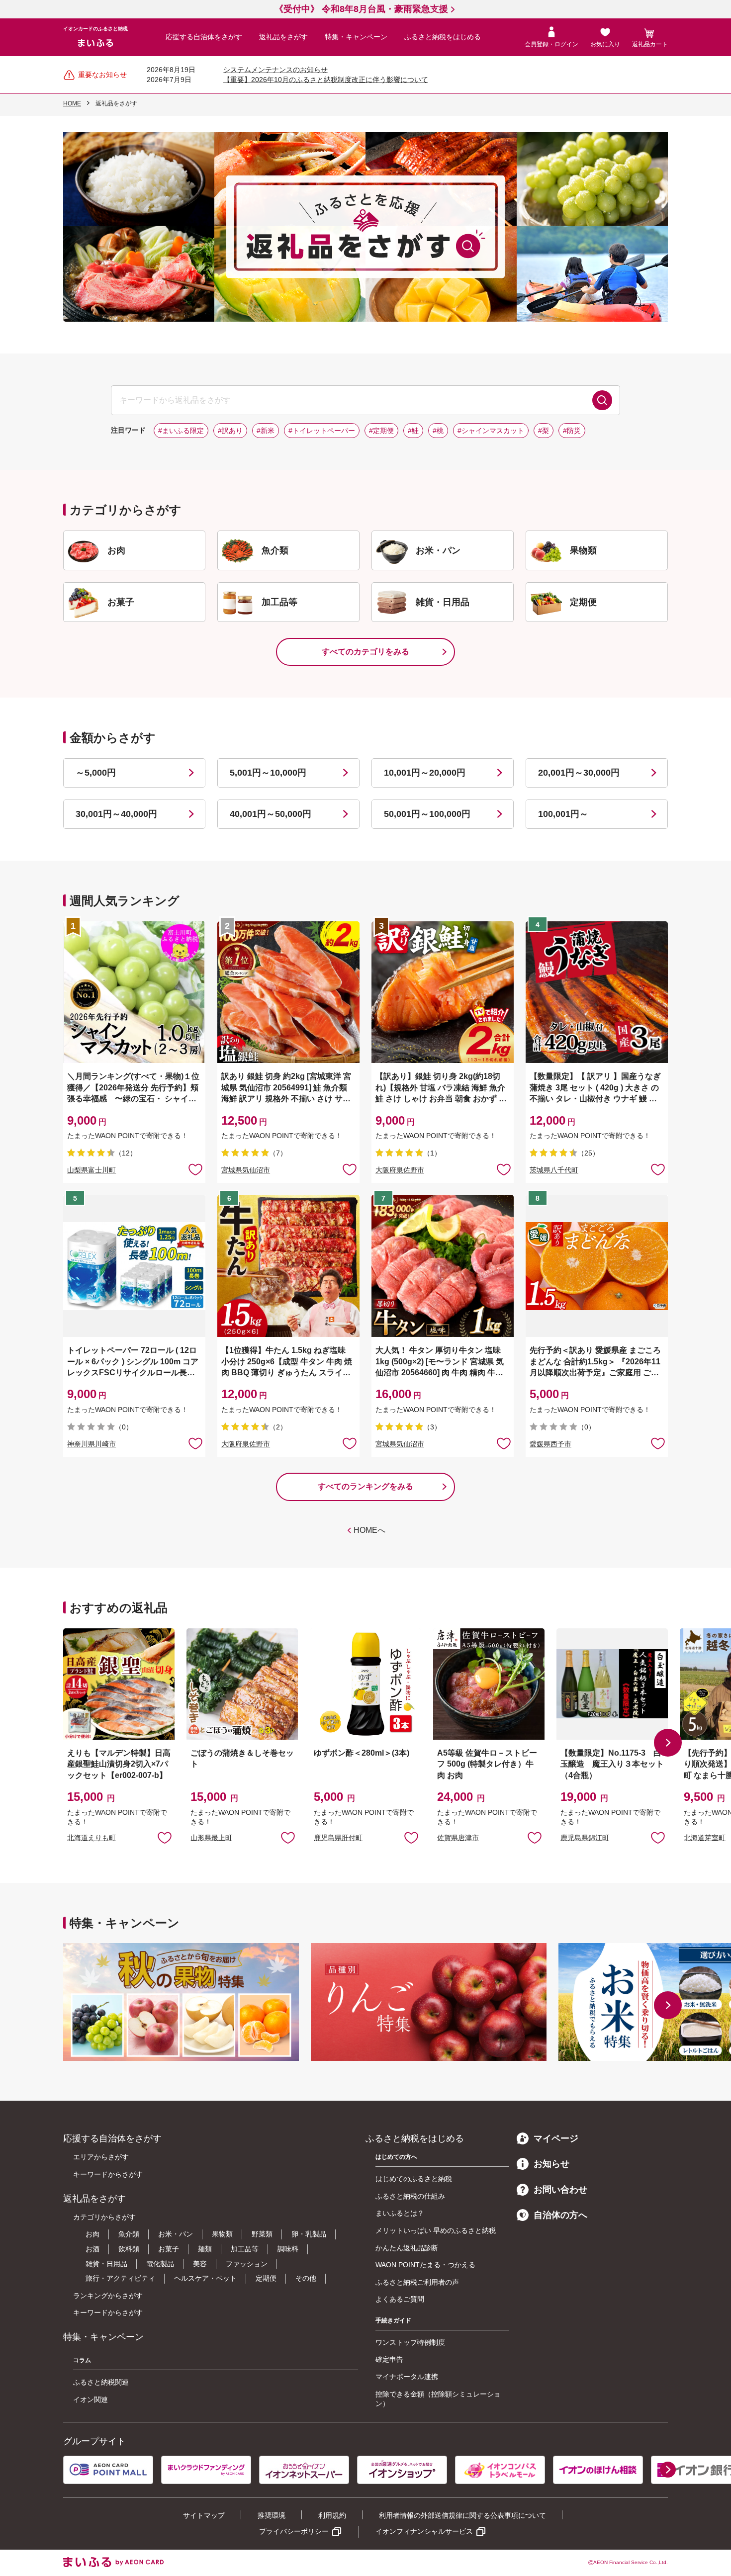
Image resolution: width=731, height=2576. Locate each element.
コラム (82, 2360)
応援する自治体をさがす (204, 37)
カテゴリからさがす (104, 2217)
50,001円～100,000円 (427, 814)
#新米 (266, 431)
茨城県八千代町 (554, 1170)
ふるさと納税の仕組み (410, 2196)
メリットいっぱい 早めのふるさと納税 (436, 2230)
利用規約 (332, 2515)
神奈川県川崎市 (91, 1444)
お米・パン (176, 2234)
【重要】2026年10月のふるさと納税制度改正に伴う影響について (326, 80)
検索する (602, 400)
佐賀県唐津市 (458, 1838)
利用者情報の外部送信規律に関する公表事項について (462, 2515)
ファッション (247, 2264)
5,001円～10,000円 (268, 773)
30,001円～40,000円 (116, 814)
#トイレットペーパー (322, 431)
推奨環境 (272, 2515)
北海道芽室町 (705, 1838)
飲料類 (129, 2249)
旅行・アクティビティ (120, 2278)
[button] (668, 1743)
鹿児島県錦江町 (585, 1838)
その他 (306, 2278)
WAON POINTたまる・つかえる (425, 2265)
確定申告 (389, 2359)
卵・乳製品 (309, 2234)
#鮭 (413, 431)
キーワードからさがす (108, 2174)
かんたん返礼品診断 (407, 2248)
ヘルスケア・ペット (205, 2278)
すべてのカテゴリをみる (365, 652)
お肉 (92, 2234)
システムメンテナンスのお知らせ (275, 70)
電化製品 (160, 2264)
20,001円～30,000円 (579, 773)
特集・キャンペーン (356, 37)
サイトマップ (204, 2515)
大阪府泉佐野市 (400, 1170)
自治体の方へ (560, 2215)
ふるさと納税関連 (101, 2382)
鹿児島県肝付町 (338, 1838)
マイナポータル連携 (407, 2377)
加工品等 (245, 2249)
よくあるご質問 (400, 2299)
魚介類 (129, 2234)
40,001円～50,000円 (271, 814)
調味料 (288, 2249)
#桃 (438, 431)
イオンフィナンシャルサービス (424, 2531)
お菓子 (169, 2249)
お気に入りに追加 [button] (195, 1169)
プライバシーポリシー (294, 2531)
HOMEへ (369, 1530)
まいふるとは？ (400, 2213)
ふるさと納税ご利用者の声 (417, 2282)
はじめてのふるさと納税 (414, 2179)
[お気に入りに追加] (195, 1169)
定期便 (266, 2278)
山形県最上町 (211, 1838)
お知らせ (551, 2164)
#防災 (572, 431)
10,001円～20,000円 (425, 773)
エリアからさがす (101, 2157)
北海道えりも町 (91, 1838)
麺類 (205, 2249)
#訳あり (230, 431)
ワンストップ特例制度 (410, 2342)
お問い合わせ (560, 2190)
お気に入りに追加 (165, 1837)
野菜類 (262, 2234)
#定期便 (381, 431)
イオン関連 (91, 2399)
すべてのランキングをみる (365, 1486)
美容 (200, 2264)
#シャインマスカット (491, 431)
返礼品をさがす (283, 37)
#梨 (544, 431)
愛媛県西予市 (550, 1444)
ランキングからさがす (108, 2296)
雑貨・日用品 (106, 2264)
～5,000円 (96, 773)
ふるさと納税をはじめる (443, 37)
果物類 (222, 2234)
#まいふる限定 (181, 431)
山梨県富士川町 (91, 1170)
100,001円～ (563, 814)
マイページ (556, 2138)
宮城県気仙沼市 (246, 1170)
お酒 (92, 2249)
